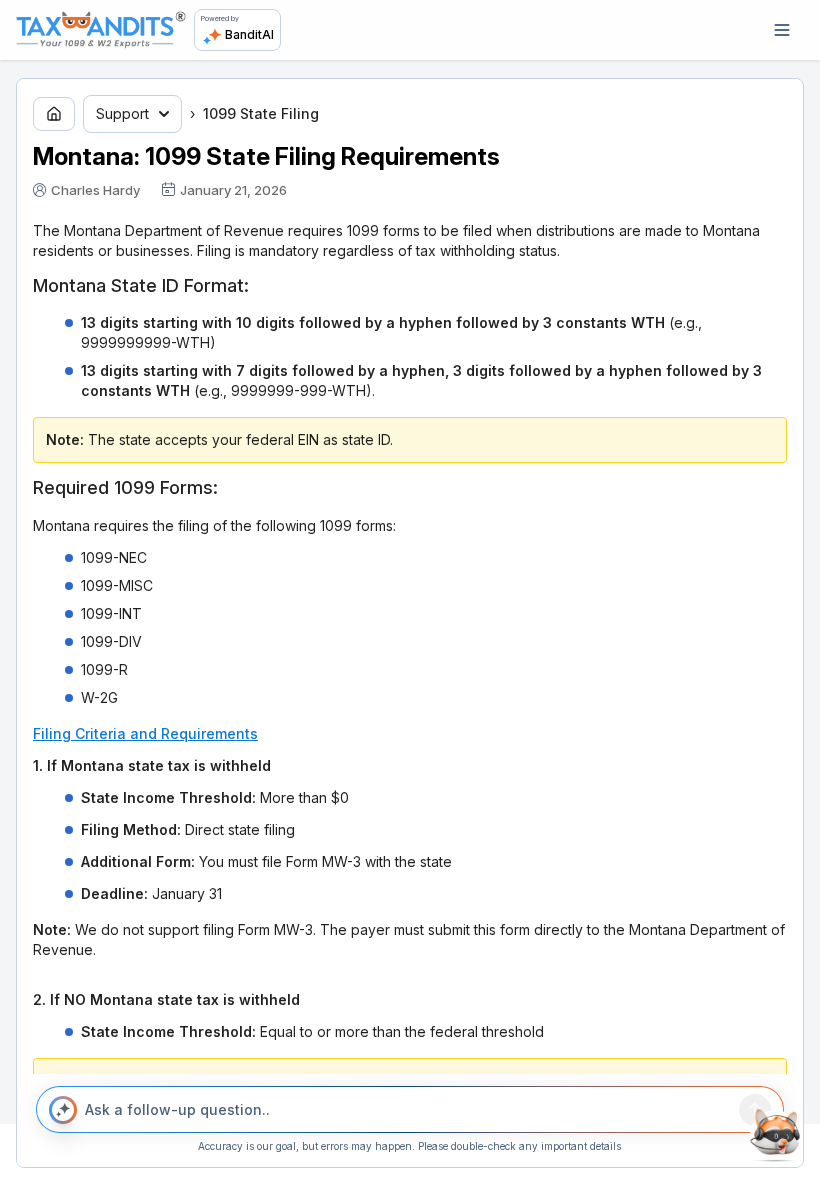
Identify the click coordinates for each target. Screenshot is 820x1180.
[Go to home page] (54, 114)
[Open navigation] (782, 30)
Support (122, 113)
